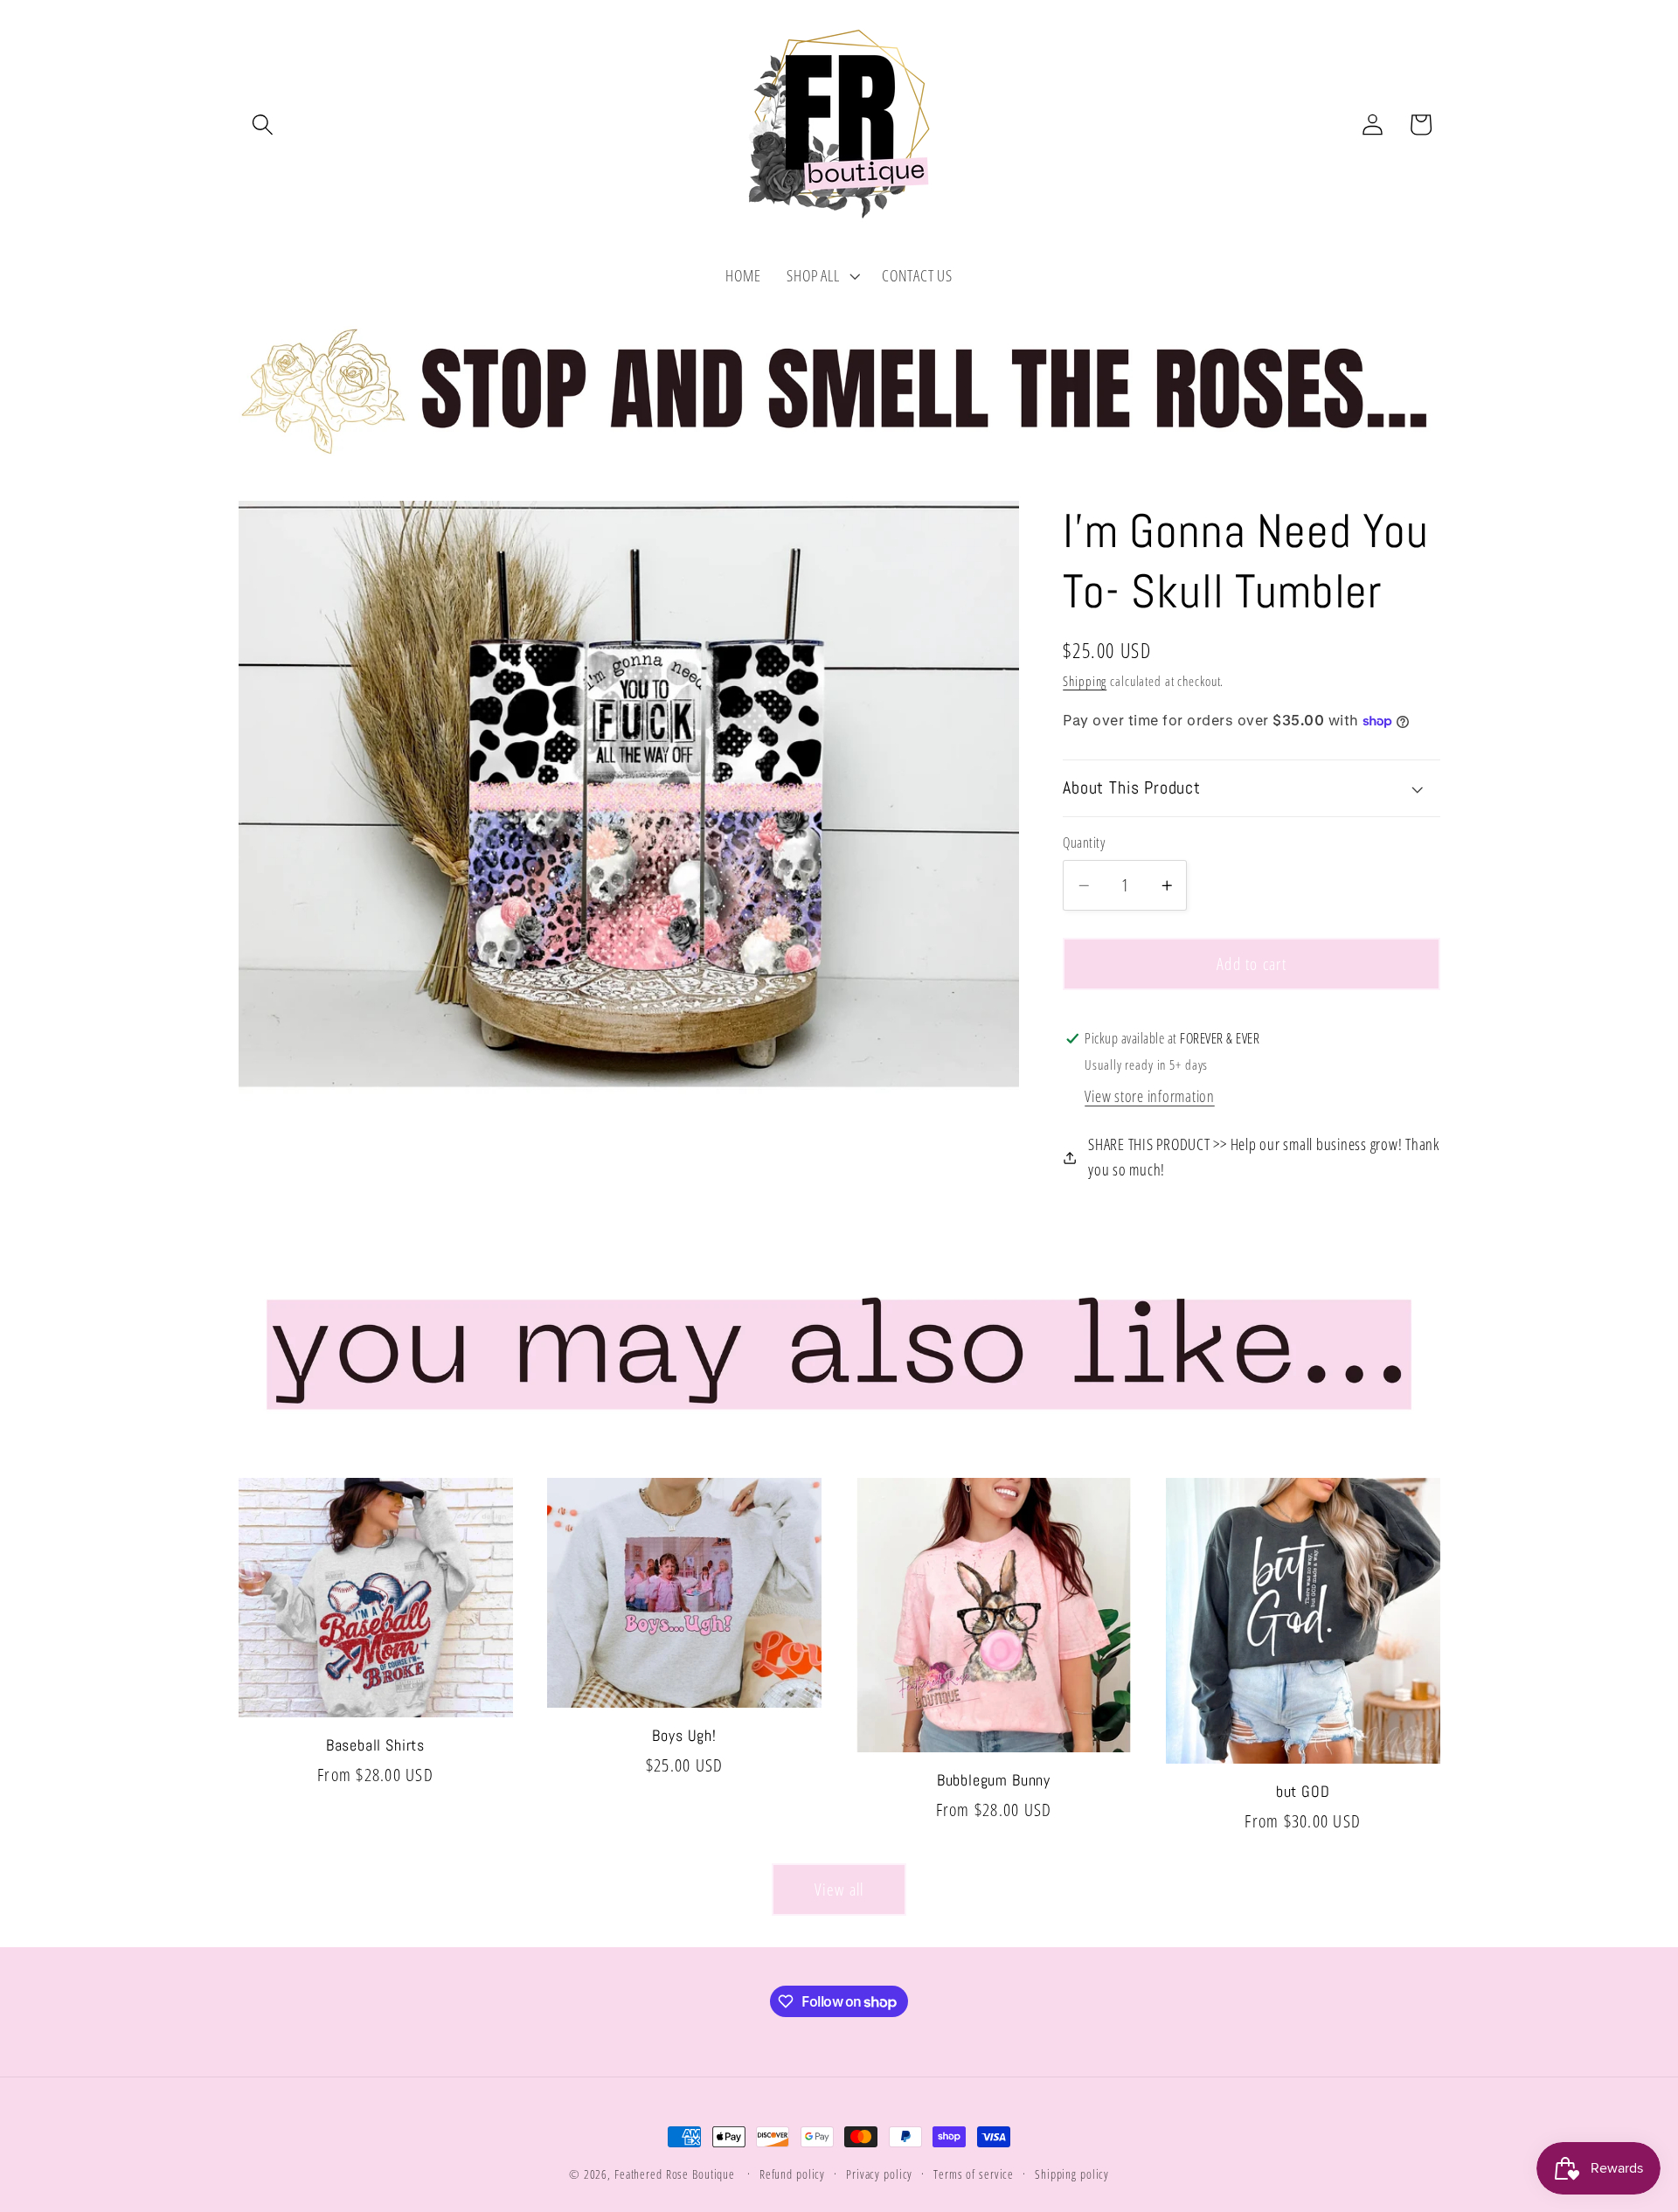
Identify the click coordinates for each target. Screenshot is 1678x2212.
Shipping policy (1072, 2174)
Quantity (1084, 843)
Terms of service (974, 2174)
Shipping (1085, 682)
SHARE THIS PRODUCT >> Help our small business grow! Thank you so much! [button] (1264, 1157)
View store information (1150, 1097)
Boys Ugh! (684, 1736)
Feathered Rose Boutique (675, 2174)
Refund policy (792, 2174)
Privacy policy (879, 2174)
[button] (263, 125)
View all (839, 1889)
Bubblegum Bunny (994, 1780)
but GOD (1303, 1792)
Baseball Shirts (375, 1745)
